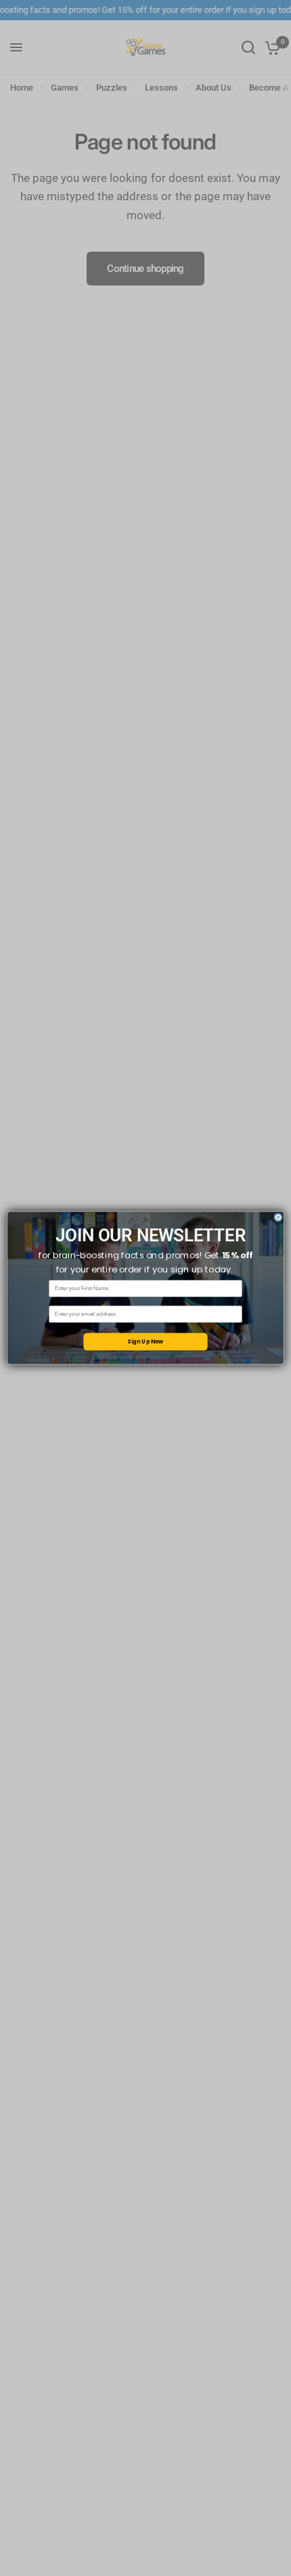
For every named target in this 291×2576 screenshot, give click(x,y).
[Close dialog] (278, 1217)
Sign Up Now (145, 1341)
